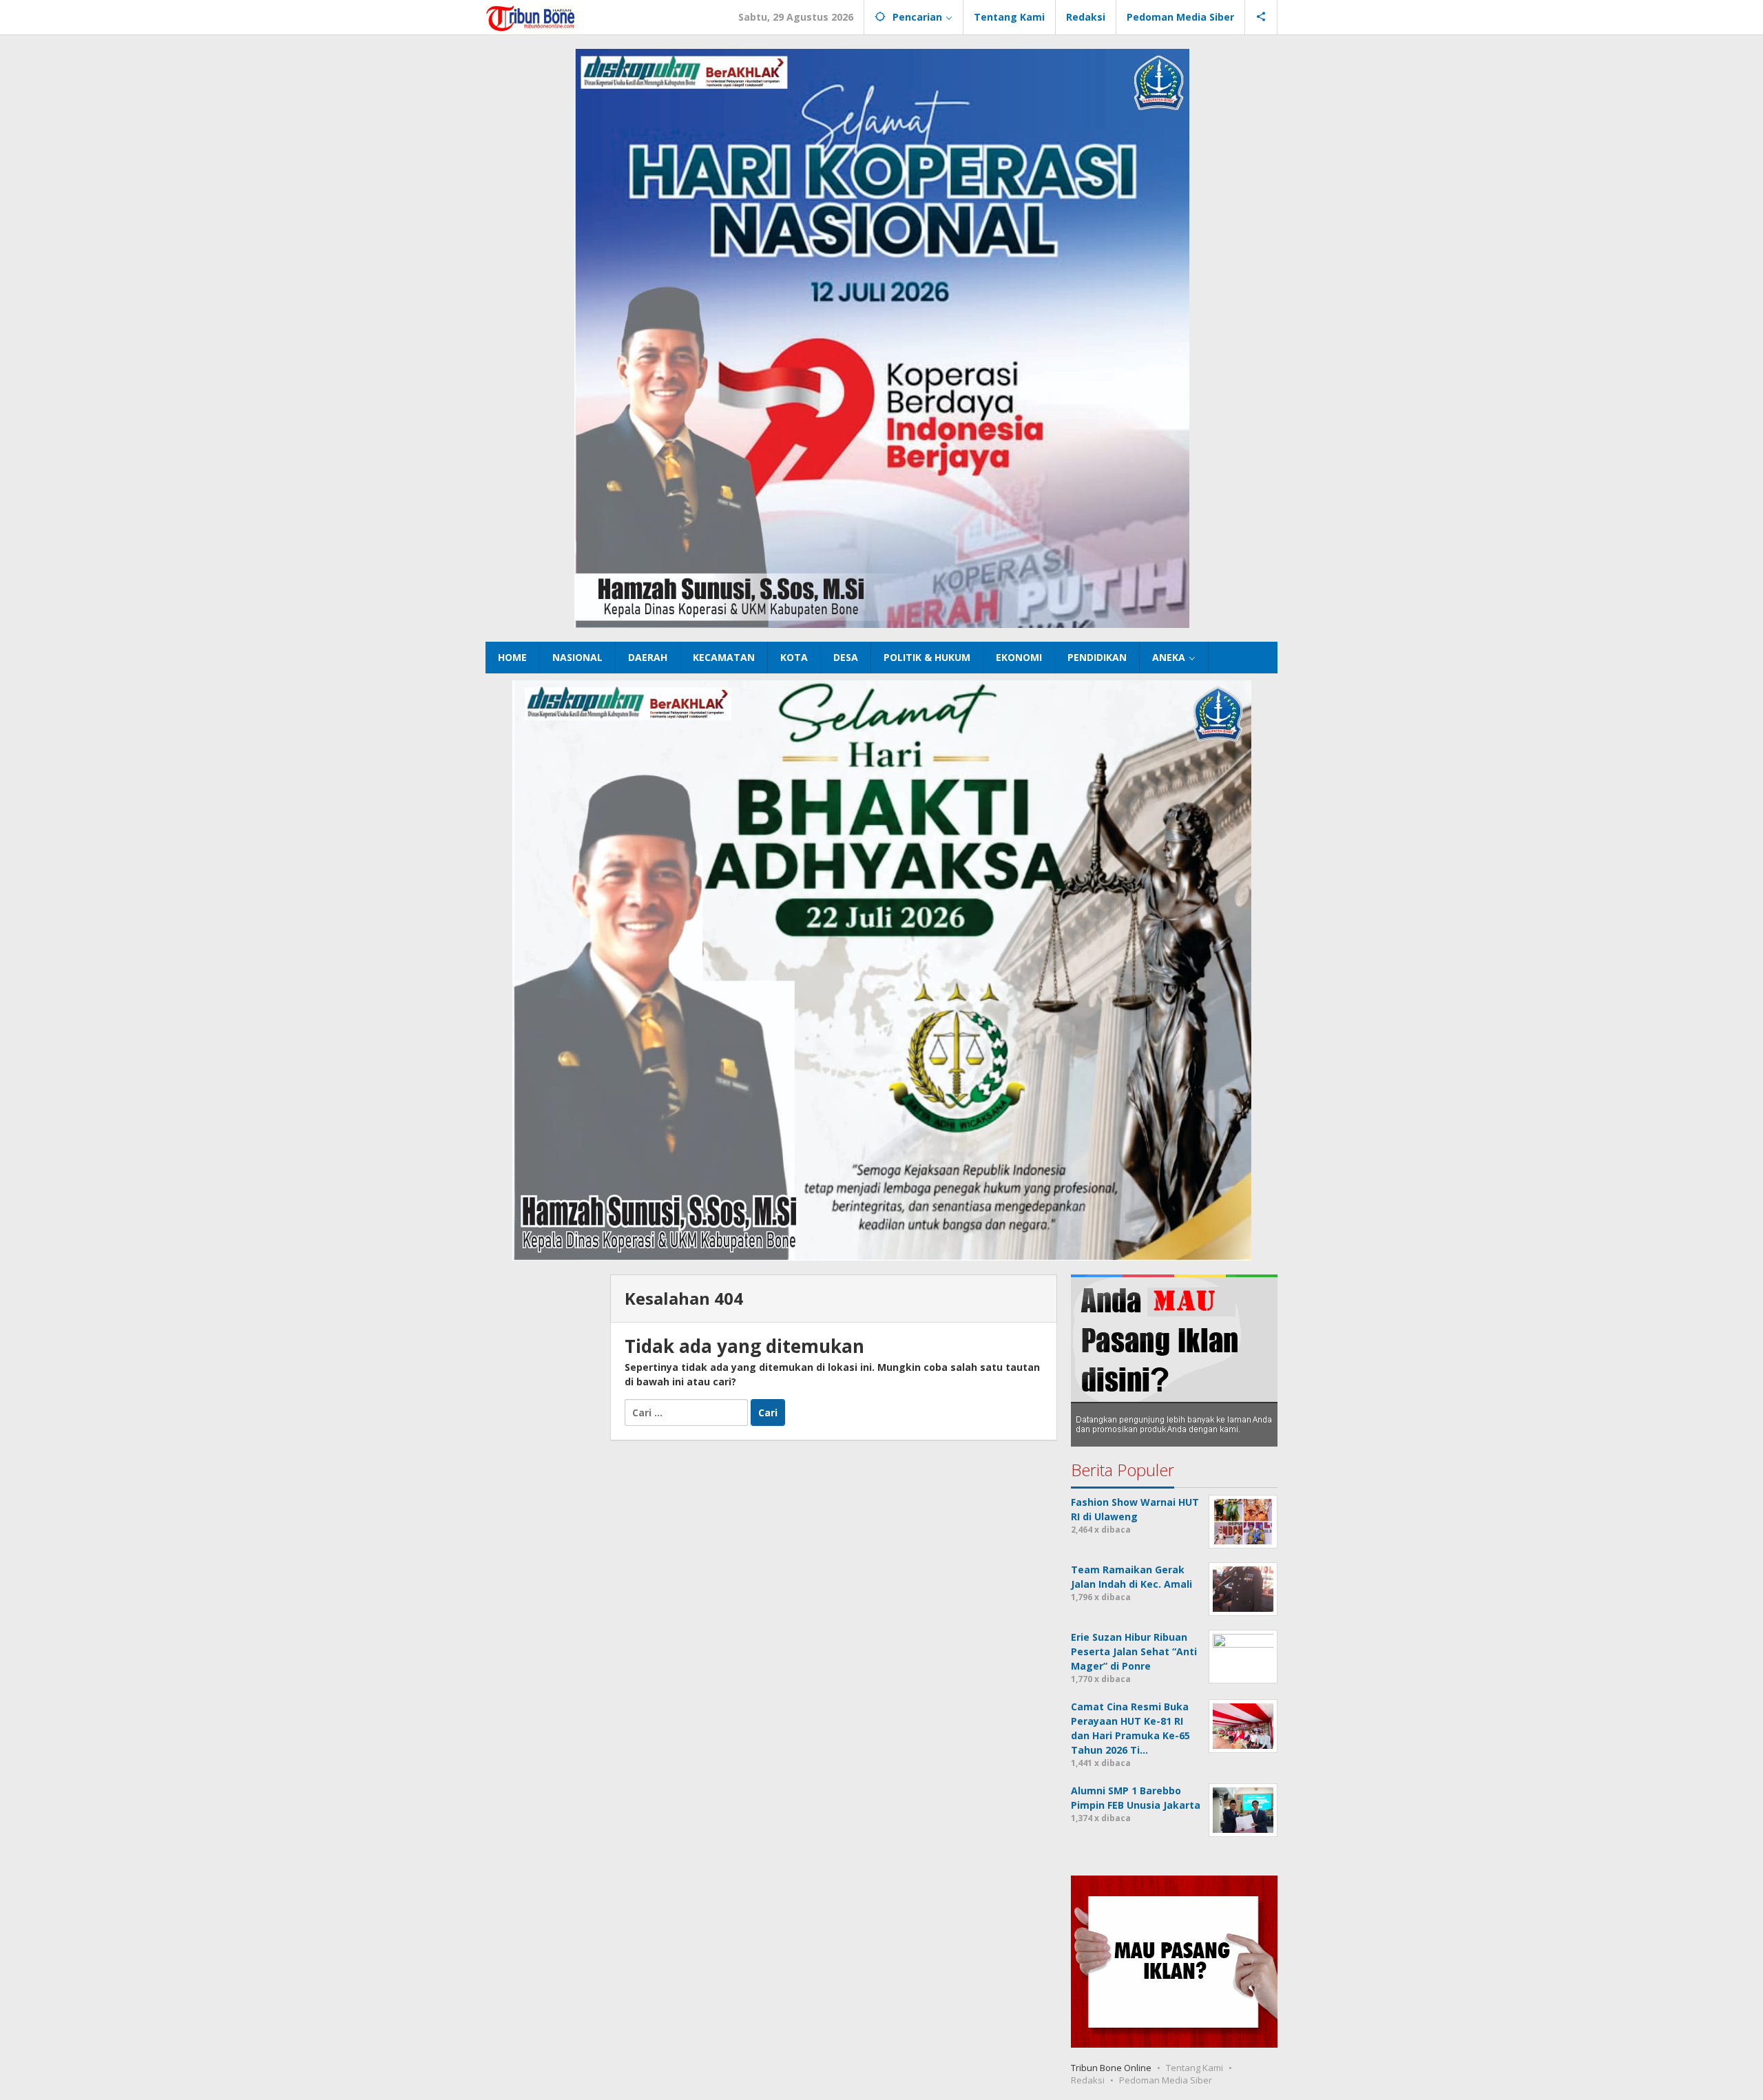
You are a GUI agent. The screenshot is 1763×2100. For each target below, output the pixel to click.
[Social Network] (1261, 17)
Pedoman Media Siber (1166, 2080)
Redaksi (1088, 2080)
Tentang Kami (1195, 2068)
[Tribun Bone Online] (532, 17)
